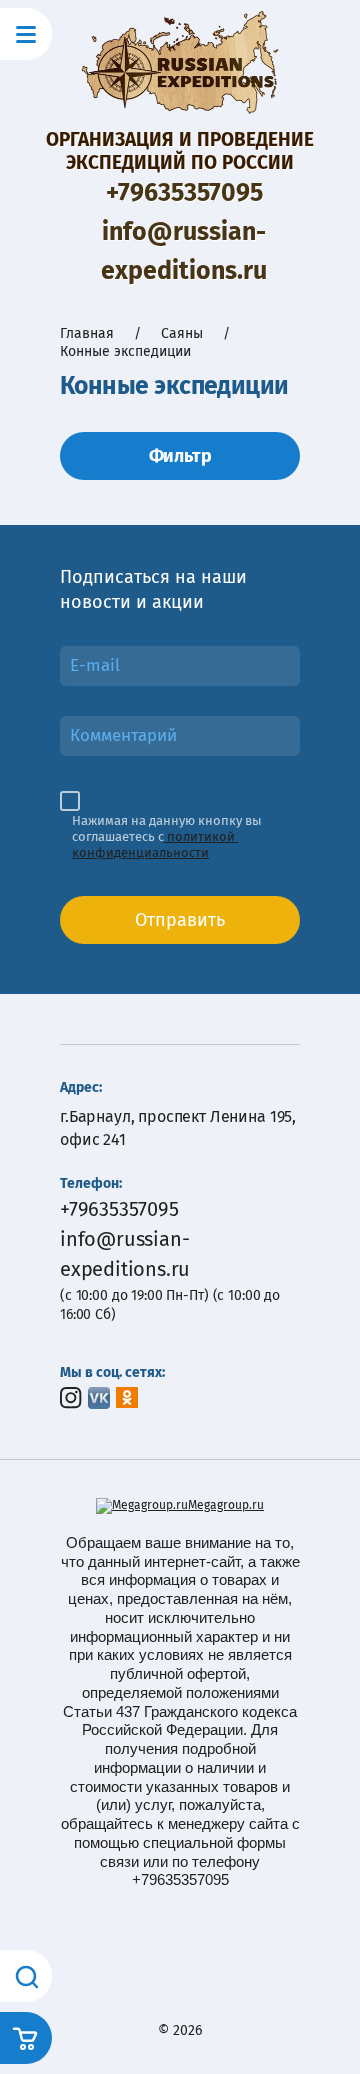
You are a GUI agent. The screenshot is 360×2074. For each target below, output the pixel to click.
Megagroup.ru (226, 1505)
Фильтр (180, 456)
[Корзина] (26, 2038)
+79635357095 (184, 193)
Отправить (180, 920)
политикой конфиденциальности (155, 844)
